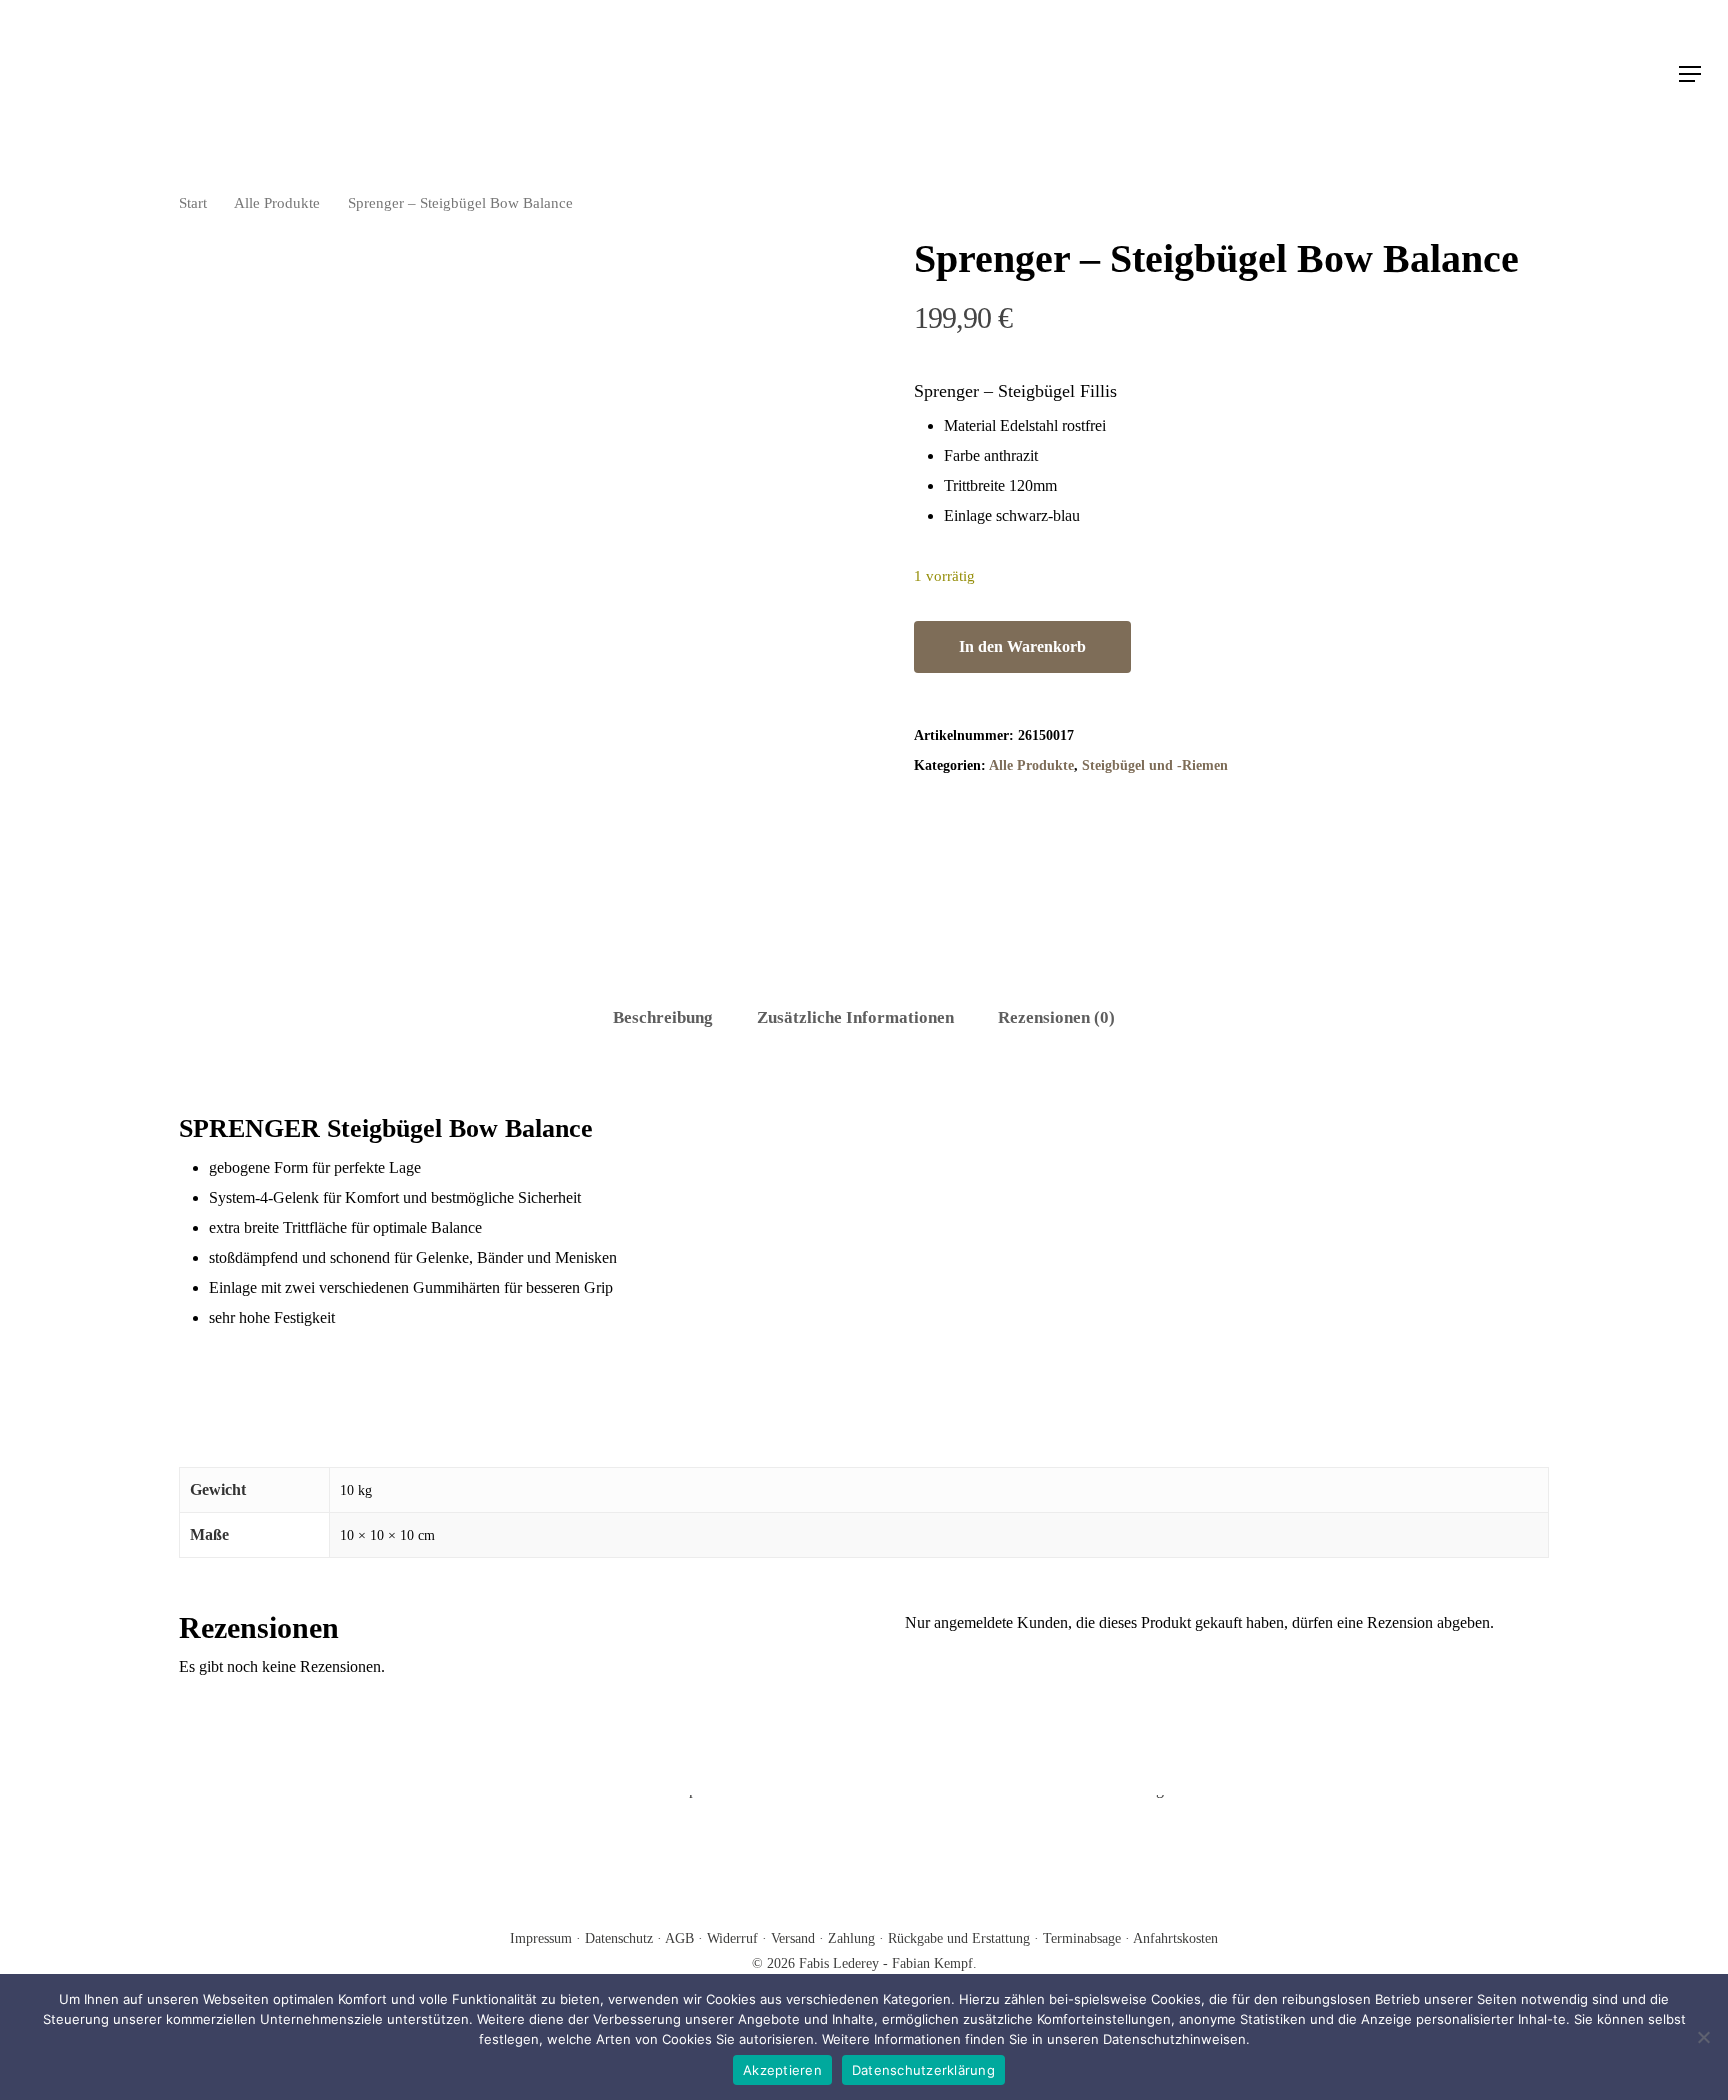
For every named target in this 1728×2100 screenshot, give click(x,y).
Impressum (543, 1938)
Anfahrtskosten (1175, 1938)
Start (193, 203)
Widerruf (732, 1938)
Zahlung (851, 1938)
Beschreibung (663, 1017)
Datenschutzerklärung (923, 2070)
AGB (681, 1938)
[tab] (663, 1018)
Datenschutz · (625, 1938)
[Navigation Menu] (1691, 74)
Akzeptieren (782, 2070)
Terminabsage (1082, 1938)
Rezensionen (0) (1056, 1017)
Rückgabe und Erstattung (959, 1938)
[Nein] (1703, 2037)
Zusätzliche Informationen (855, 1017)
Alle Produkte (277, 203)
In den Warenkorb (1022, 646)
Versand (793, 1938)
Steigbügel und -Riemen (1155, 765)
